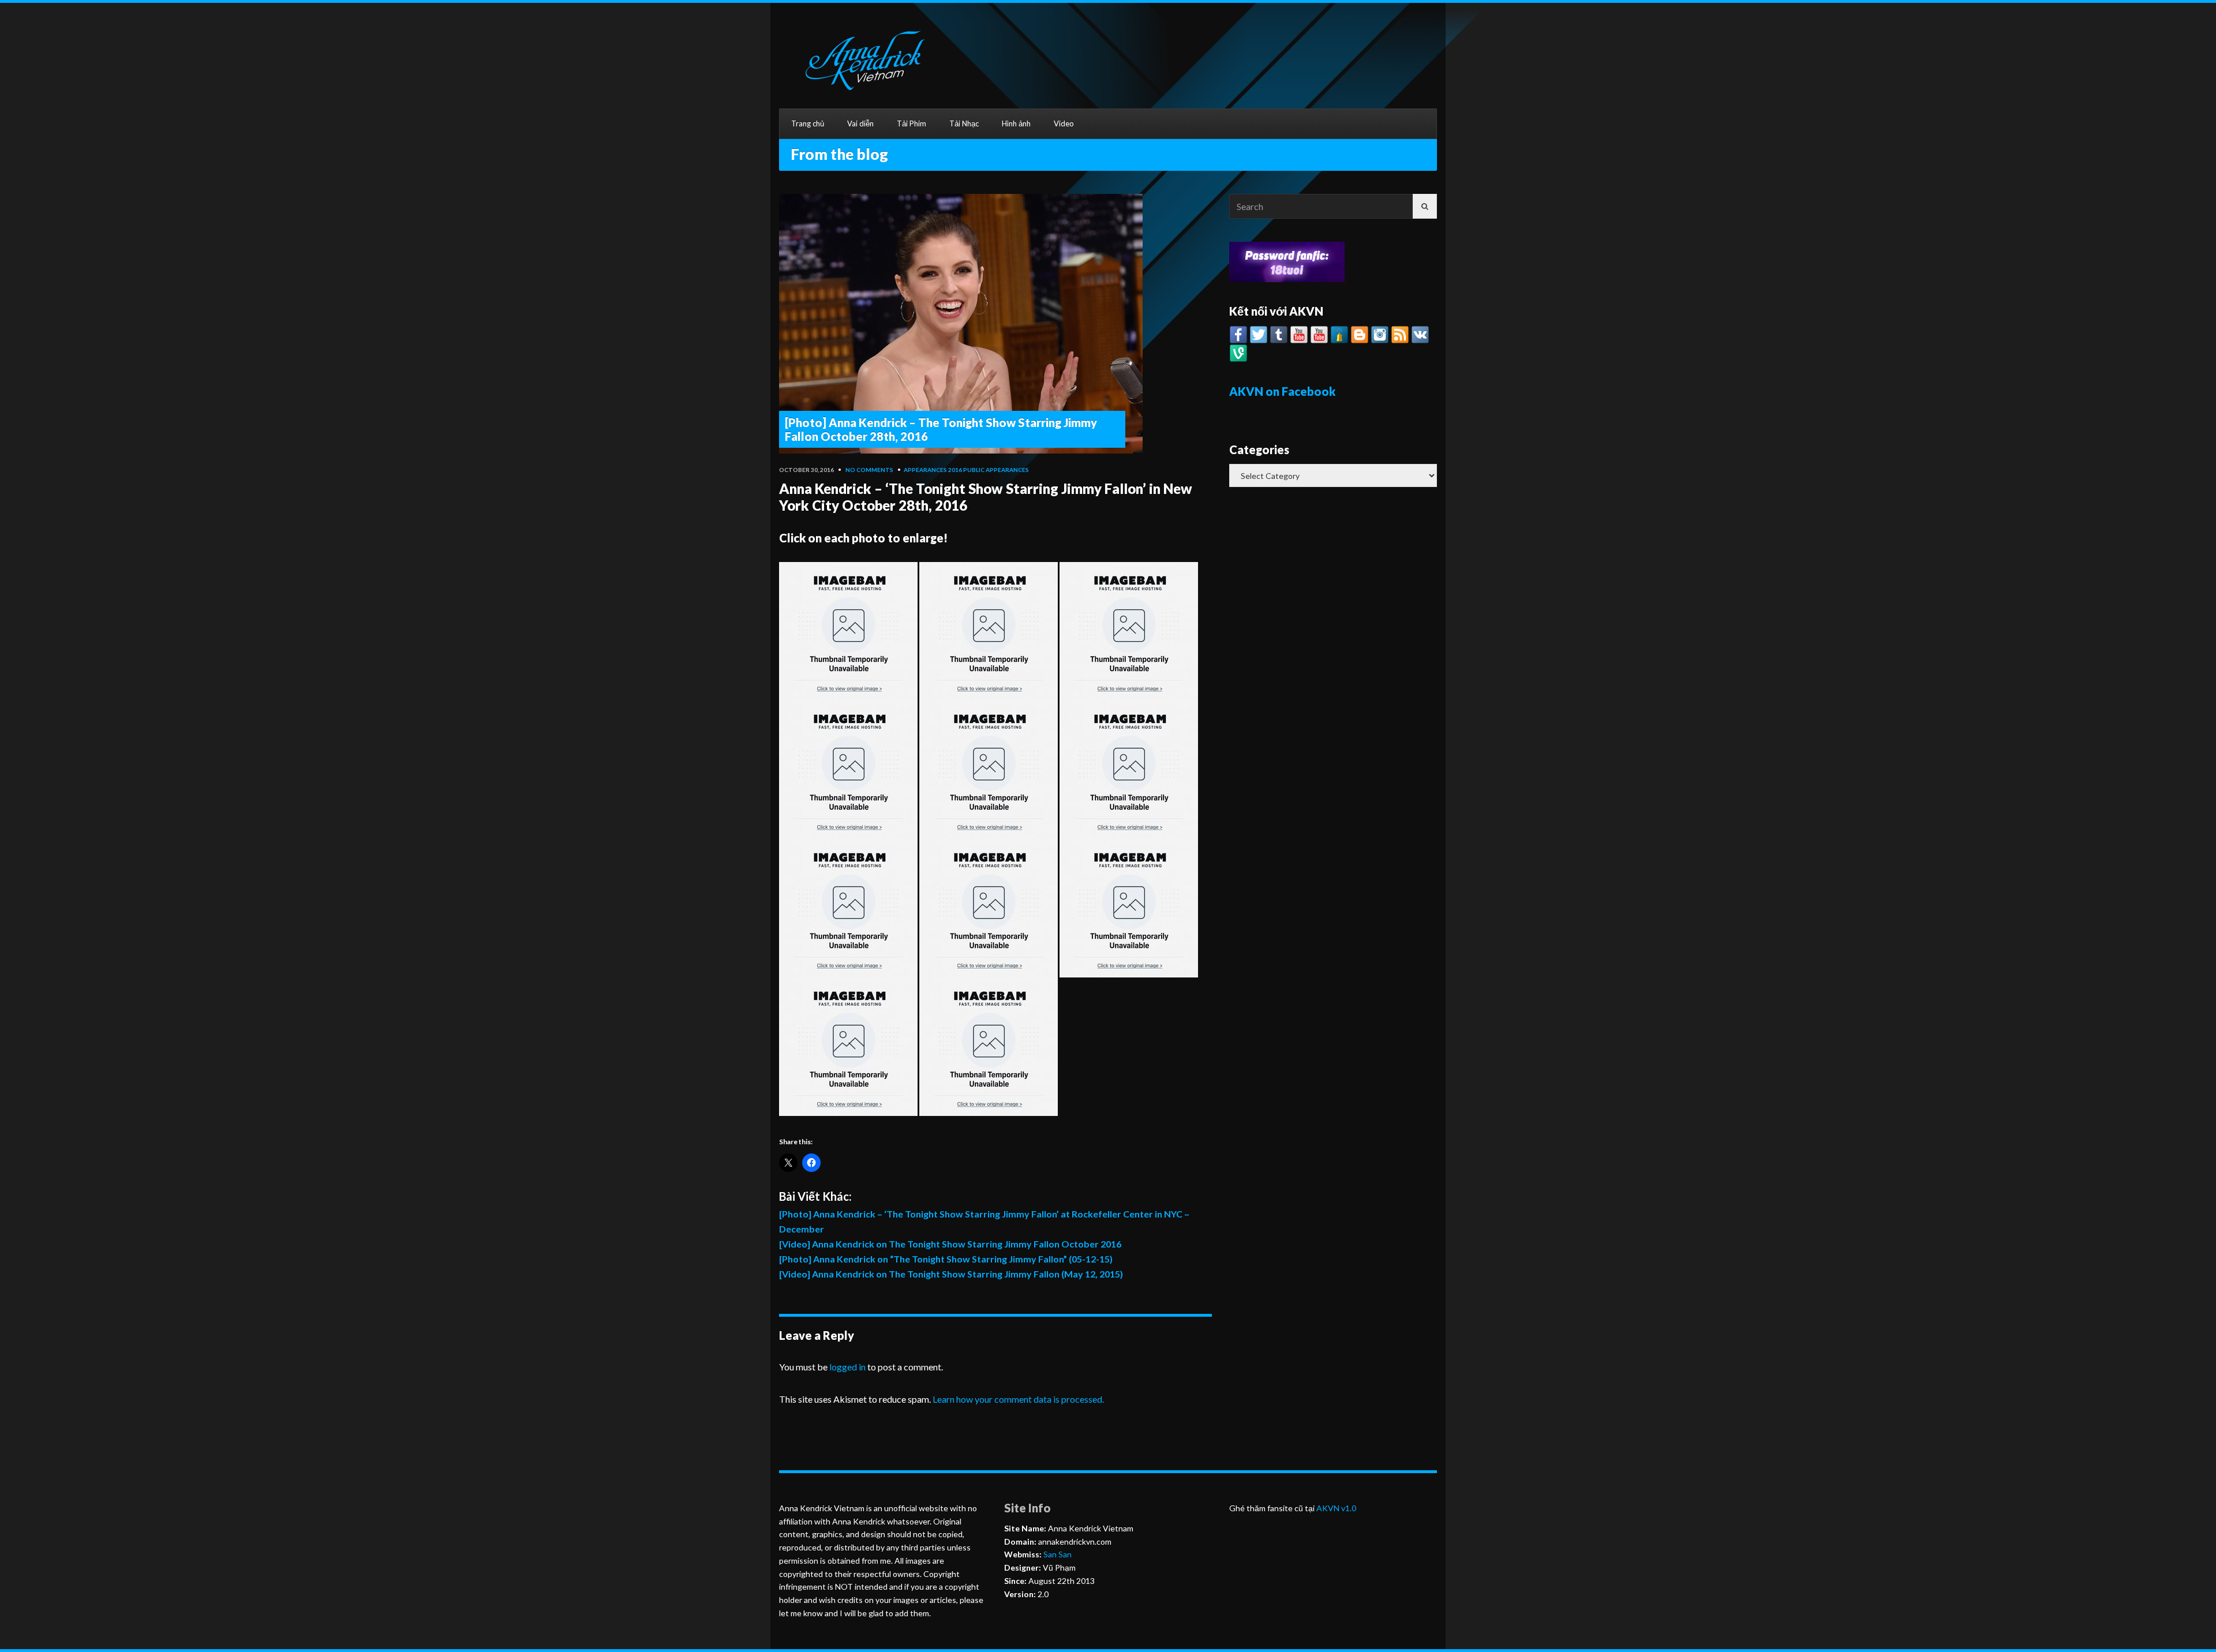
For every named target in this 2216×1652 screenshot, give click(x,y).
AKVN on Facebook (1282, 391)
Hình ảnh (1016, 123)
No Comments (869, 470)
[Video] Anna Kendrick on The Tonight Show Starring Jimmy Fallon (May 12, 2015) (951, 1274)
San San (1057, 1554)
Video (1064, 123)
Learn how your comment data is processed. (1018, 1399)
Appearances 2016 (933, 470)
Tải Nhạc (964, 123)
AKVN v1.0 (1336, 1508)
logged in (847, 1367)
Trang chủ (808, 123)
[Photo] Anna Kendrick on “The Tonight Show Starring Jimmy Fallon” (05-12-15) (946, 1259)
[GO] (1425, 206)
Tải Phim (912, 123)
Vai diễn (860, 123)
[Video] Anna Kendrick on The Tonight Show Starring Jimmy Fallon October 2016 (950, 1244)
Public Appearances (996, 470)
